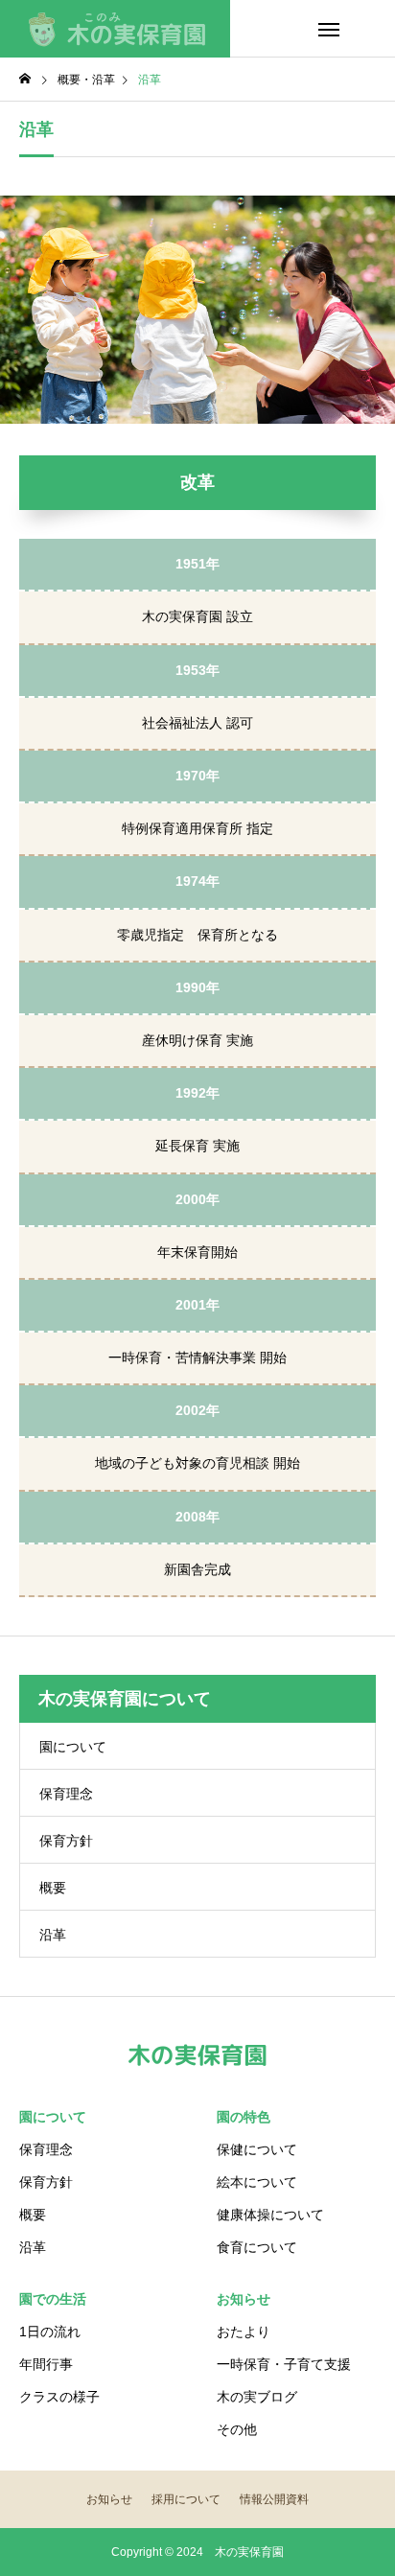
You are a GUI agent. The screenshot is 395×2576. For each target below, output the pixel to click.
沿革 (53, 1935)
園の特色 (244, 2117)
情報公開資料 (274, 2499)
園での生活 (53, 2299)
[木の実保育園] (115, 29)
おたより (244, 2332)
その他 (237, 2429)
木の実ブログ (257, 2397)
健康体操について (270, 2215)
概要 (53, 1888)
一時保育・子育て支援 (284, 2364)
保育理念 (66, 1794)
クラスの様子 (59, 2397)
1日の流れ (50, 2332)
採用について (186, 2499)
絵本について (257, 2182)
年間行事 (46, 2364)
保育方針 (66, 1841)
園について (73, 1747)
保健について (257, 2149)
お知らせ (244, 2299)
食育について (257, 2247)
